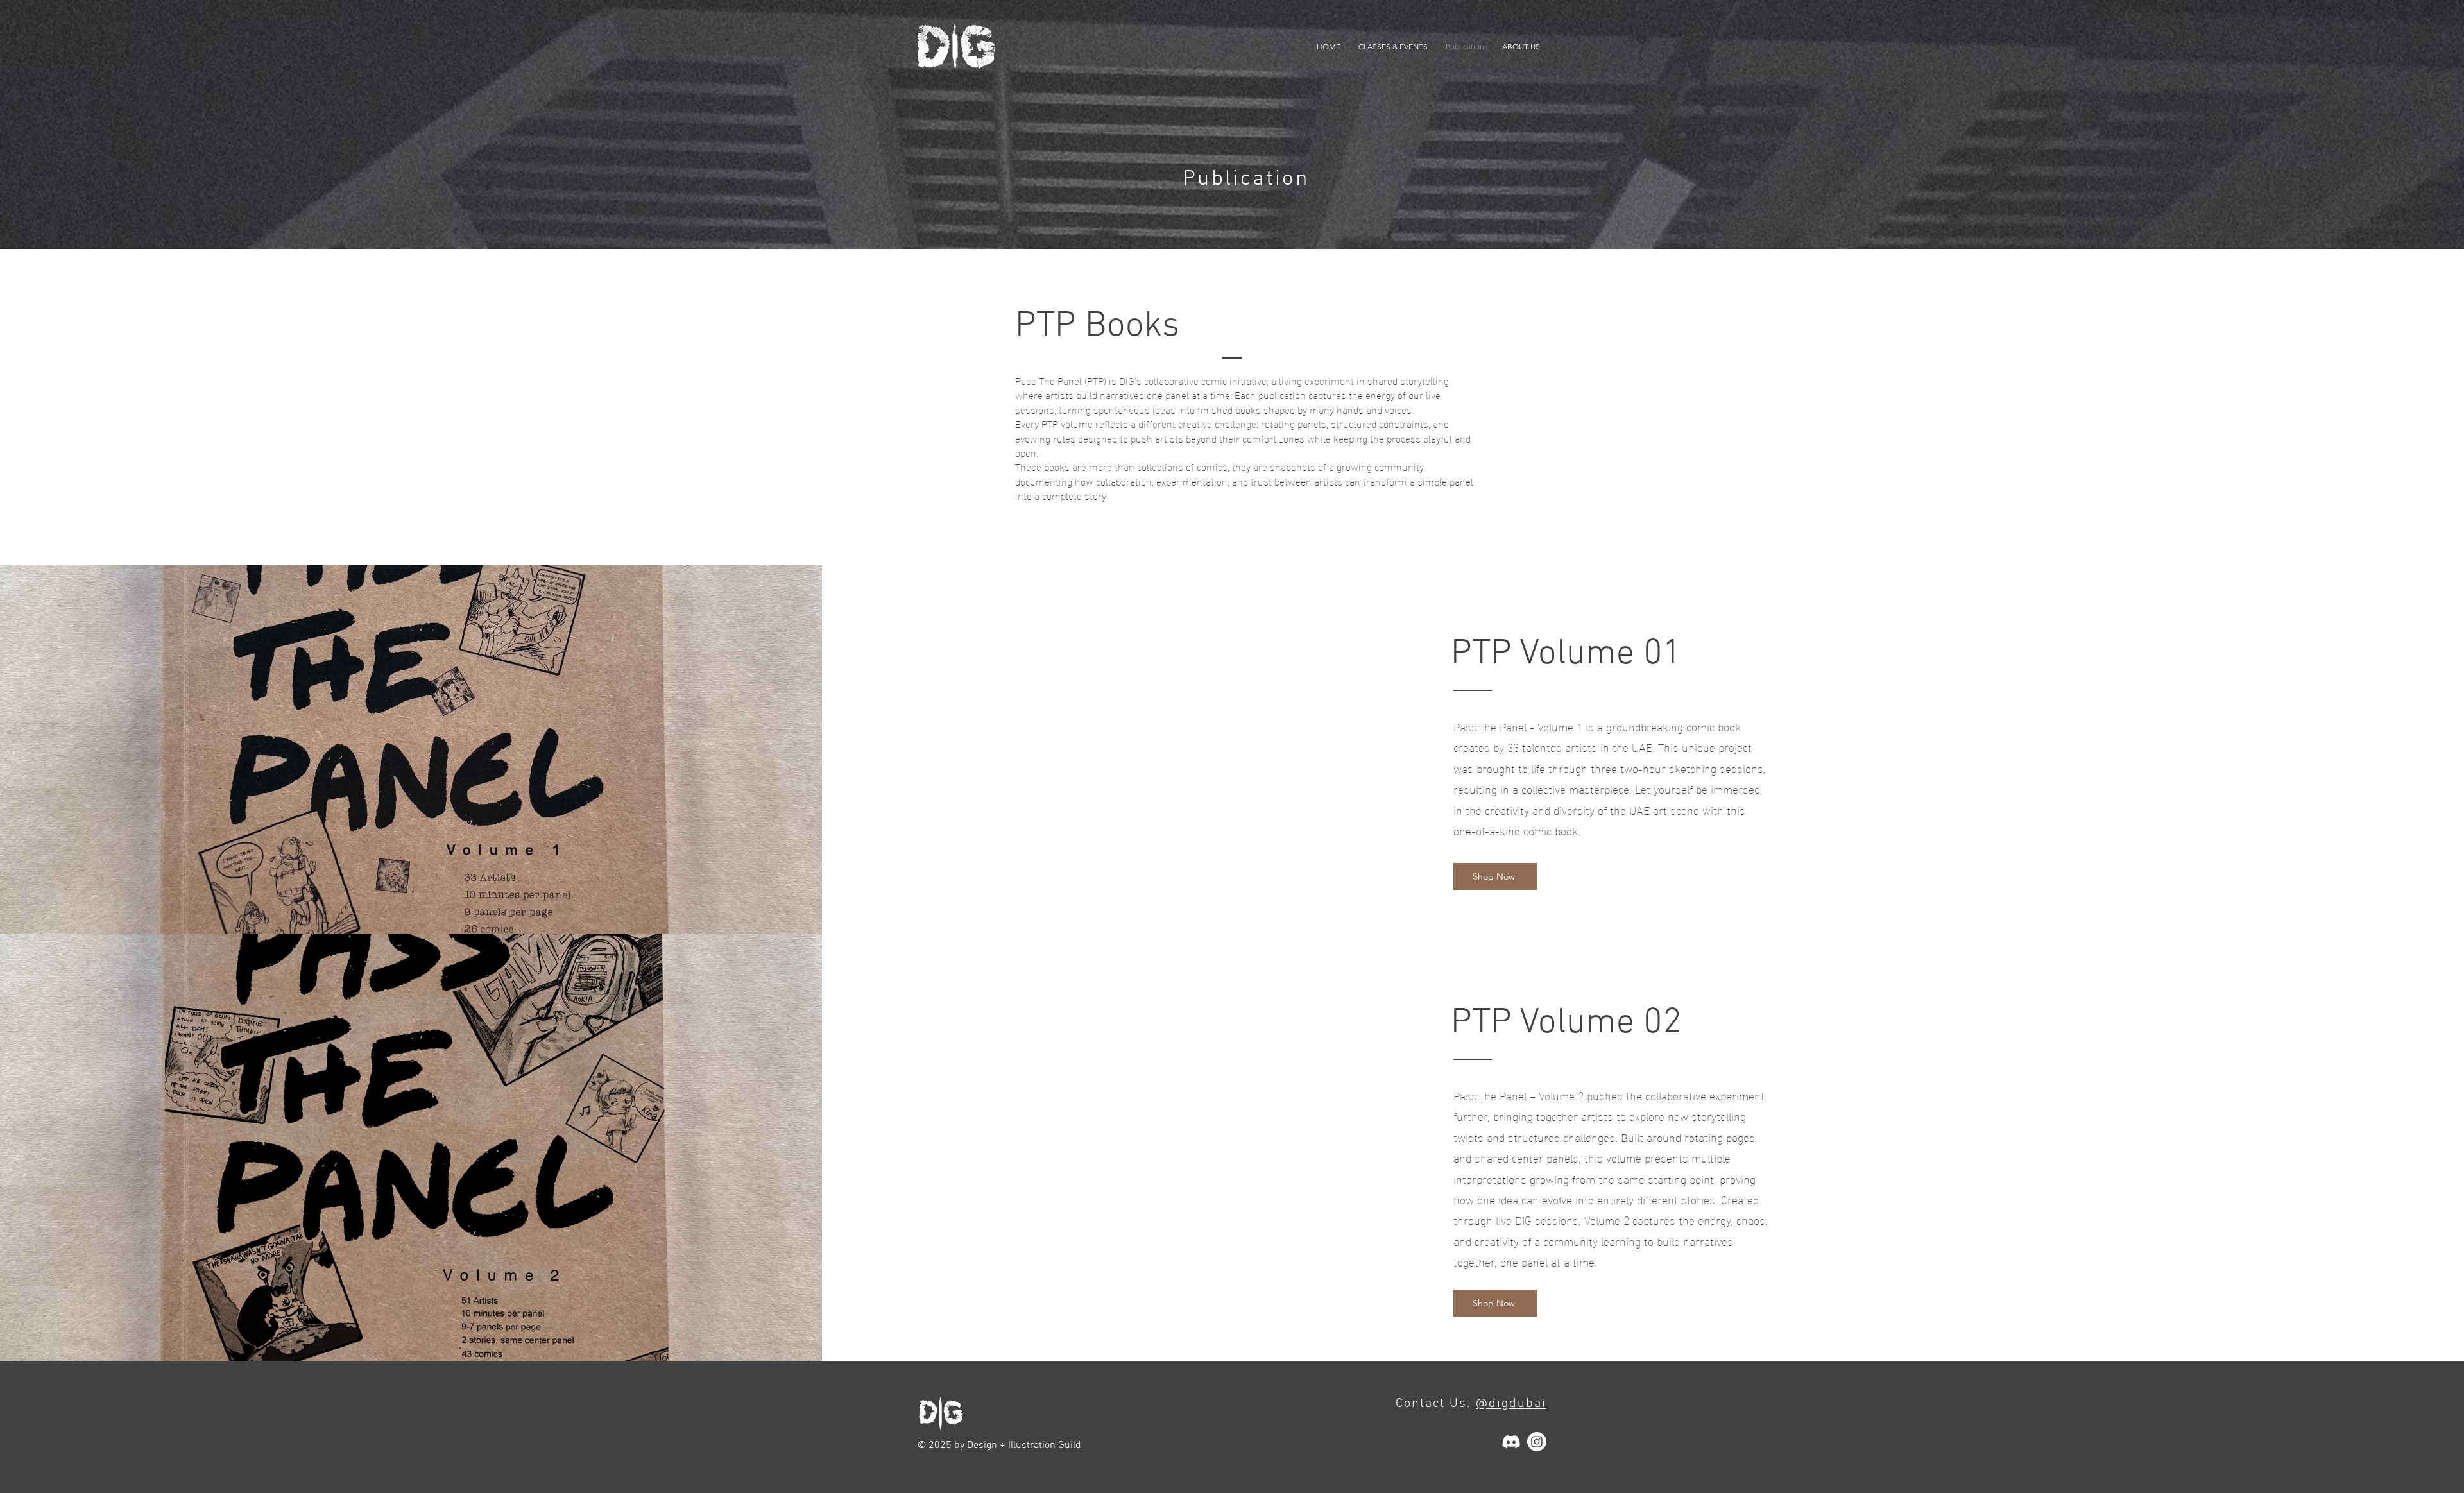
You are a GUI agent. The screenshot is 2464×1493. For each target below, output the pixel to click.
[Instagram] (1537, 1442)
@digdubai (1511, 1404)
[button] (1393, 47)
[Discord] (1511, 1442)
